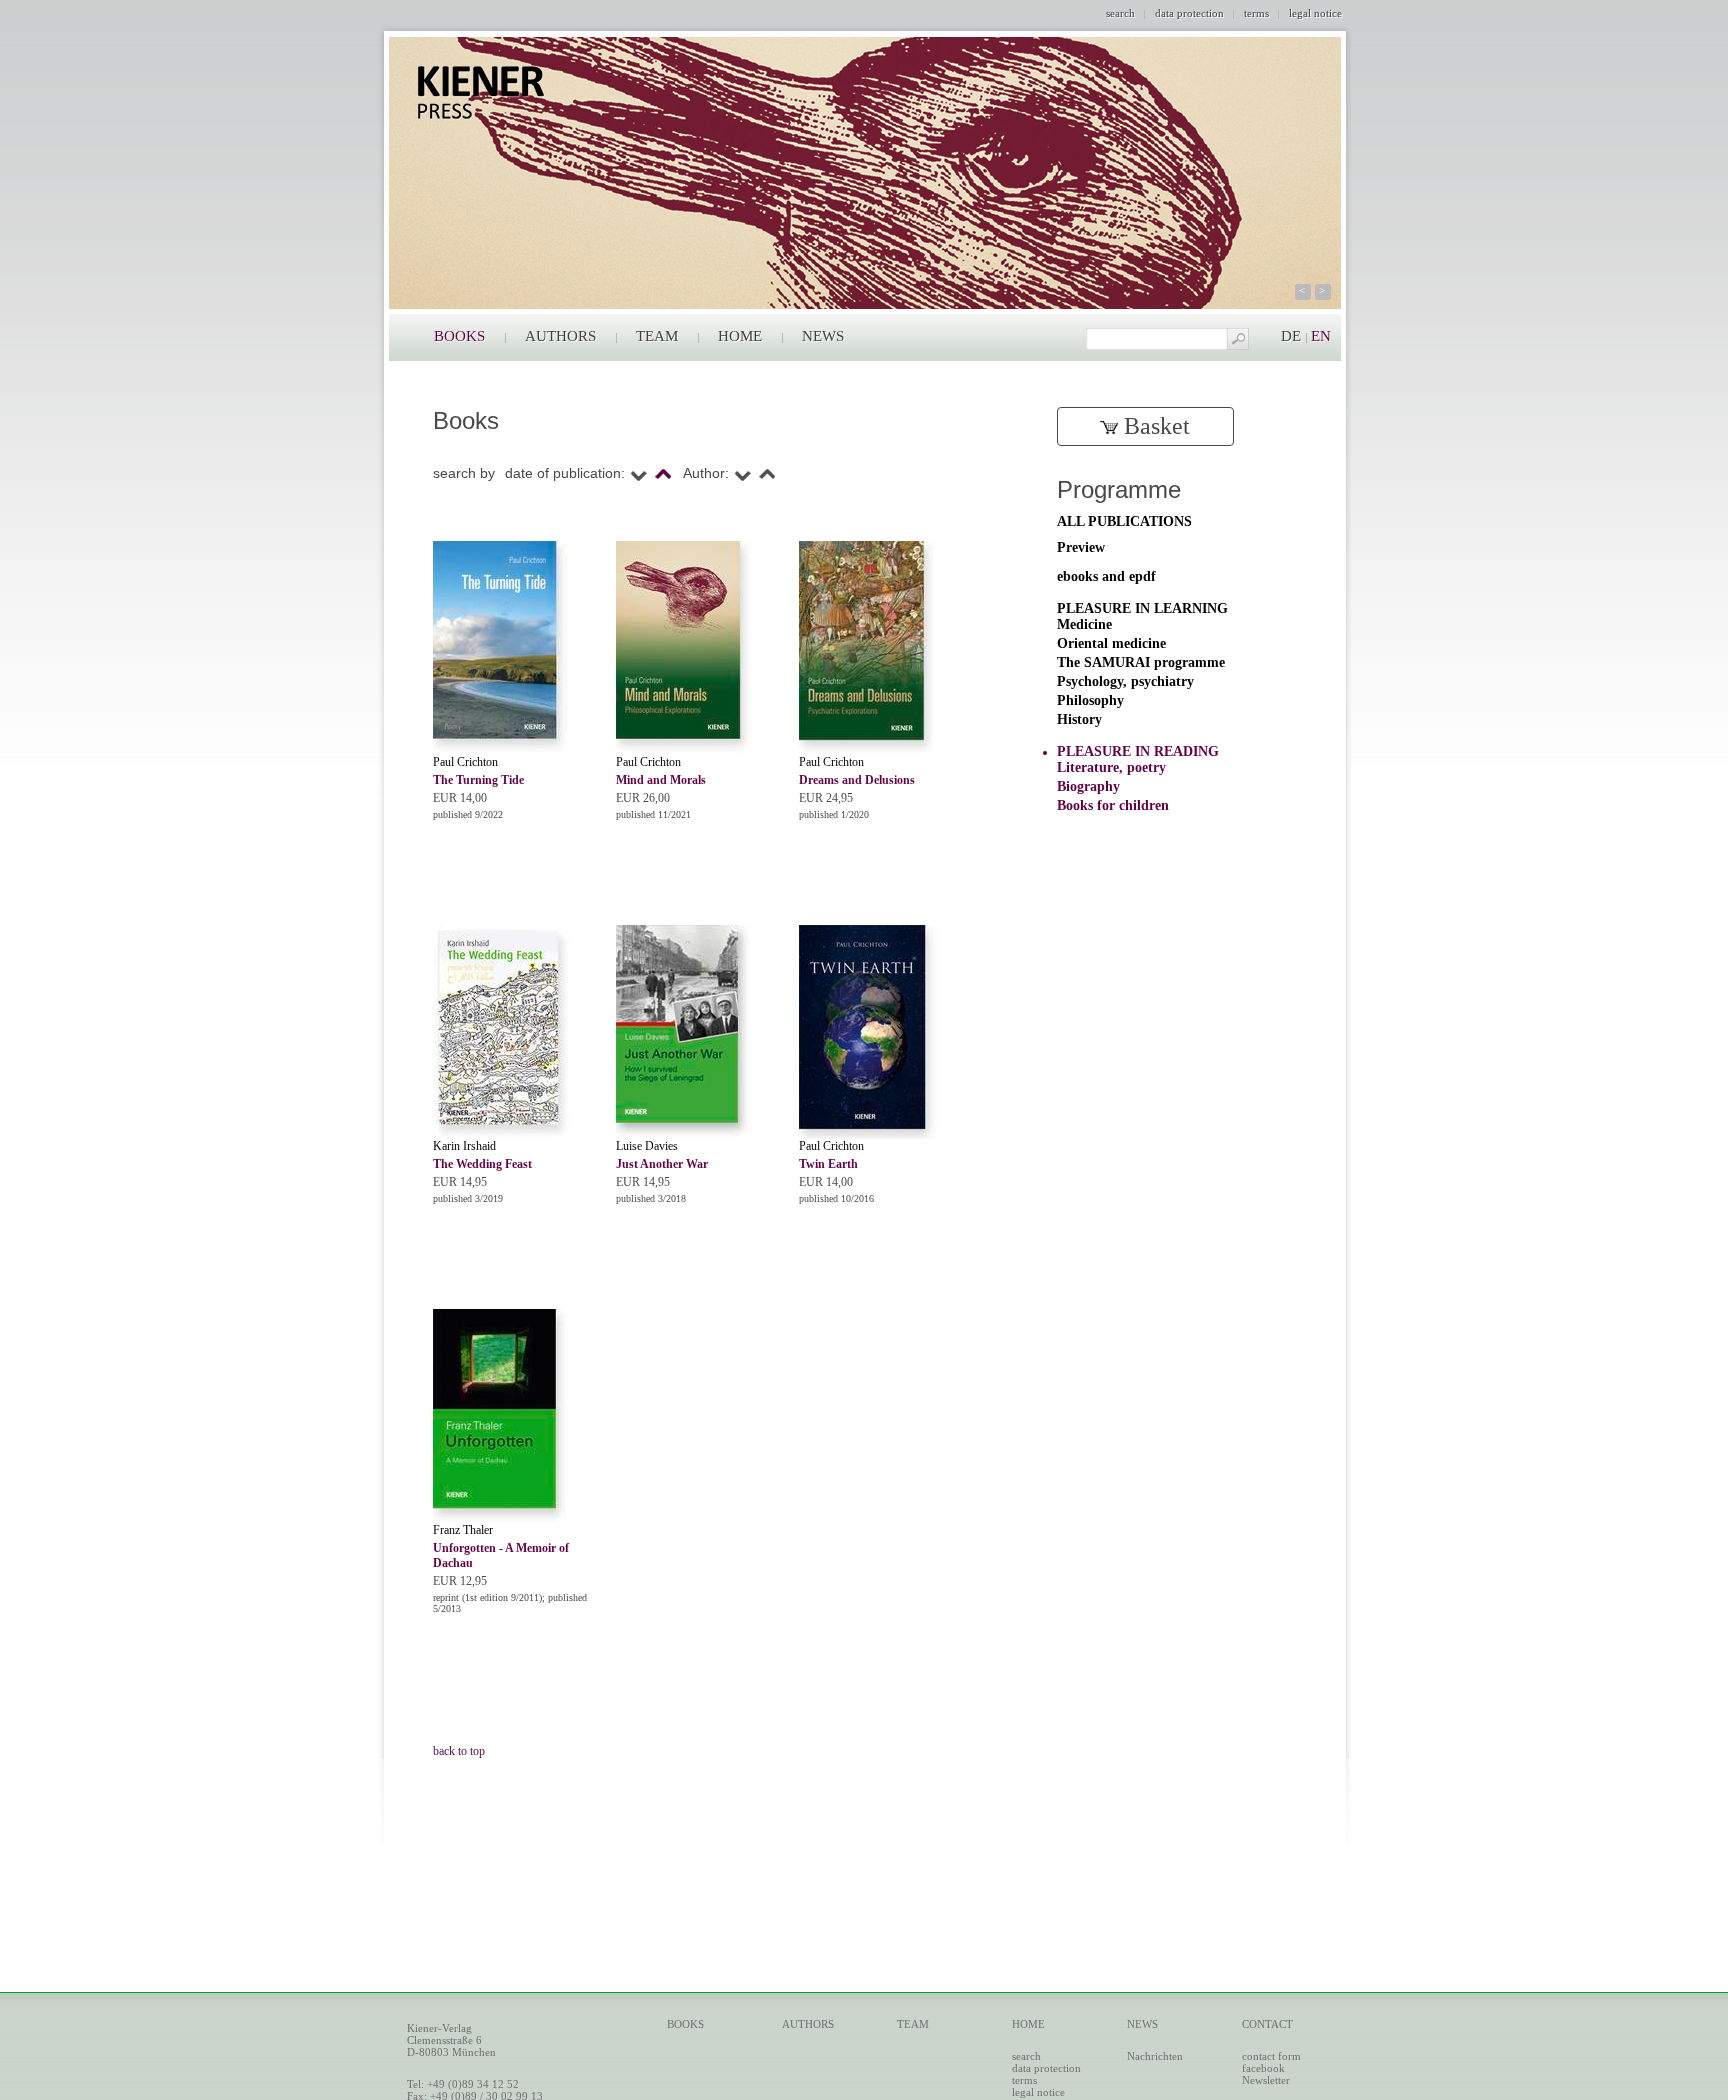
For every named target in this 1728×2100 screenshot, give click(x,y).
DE (1291, 336)
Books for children (1113, 805)
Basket (1154, 426)
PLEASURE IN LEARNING (1142, 608)
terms (1256, 13)
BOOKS (459, 336)
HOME (740, 336)
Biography (1088, 786)
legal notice (1315, 13)
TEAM (657, 336)
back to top (459, 1751)
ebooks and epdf (1106, 576)
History (1079, 719)
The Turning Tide (478, 780)
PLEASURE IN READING (1138, 751)
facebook (1263, 2068)
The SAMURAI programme (1141, 662)
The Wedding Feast (482, 1164)
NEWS (823, 336)
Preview (1081, 547)
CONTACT (1267, 2024)
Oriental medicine (1111, 643)
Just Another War (662, 1164)
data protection (1189, 13)
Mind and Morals (661, 780)
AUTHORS (560, 336)
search (1120, 13)
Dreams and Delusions (857, 780)
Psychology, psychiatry (1125, 681)
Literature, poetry (1111, 767)
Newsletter (1266, 2080)
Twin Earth (828, 1164)
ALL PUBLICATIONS (1124, 521)
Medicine (1084, 624)
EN (1321, 336)
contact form (1271, 2056)
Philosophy (1090, 700)
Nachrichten (1155, 2056)
